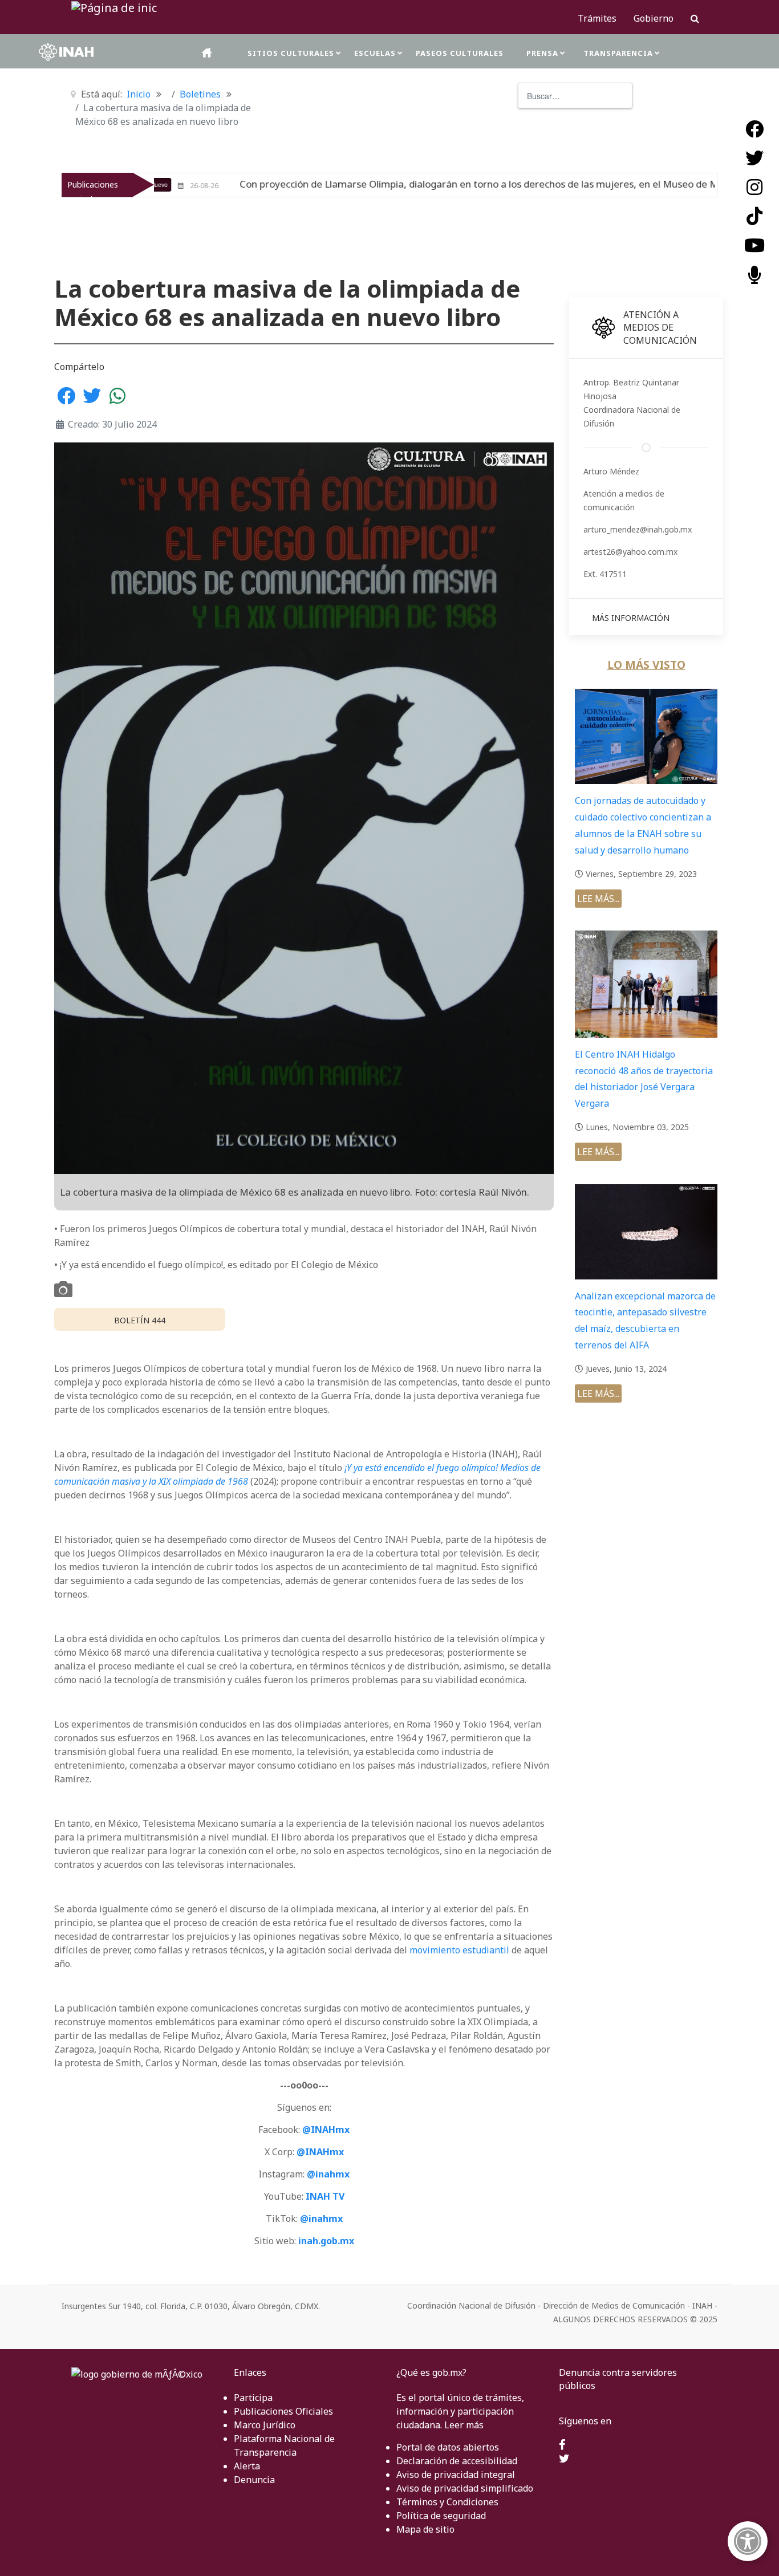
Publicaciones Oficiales (283, 2411)
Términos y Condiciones (447, 2502)
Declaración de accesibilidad (457, 2461)
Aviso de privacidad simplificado (465, 2488)
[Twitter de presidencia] (564, 2459)
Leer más (464, 2425)
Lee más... (598, 899)
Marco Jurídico (265, 2425)
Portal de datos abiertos (448, 2447)
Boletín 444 (140, 1320)
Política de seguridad (441, 2516)
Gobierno (654, 18)
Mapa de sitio (425, 2529)
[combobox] (575, 96)
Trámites (597, 18)
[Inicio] (208, 53)
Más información (631, 618)
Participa (253, 2398)
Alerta (247, 2466)
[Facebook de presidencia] (562, 2445)
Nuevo (690, 185)
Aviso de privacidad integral (456, 2475)
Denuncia (254, 2480)
